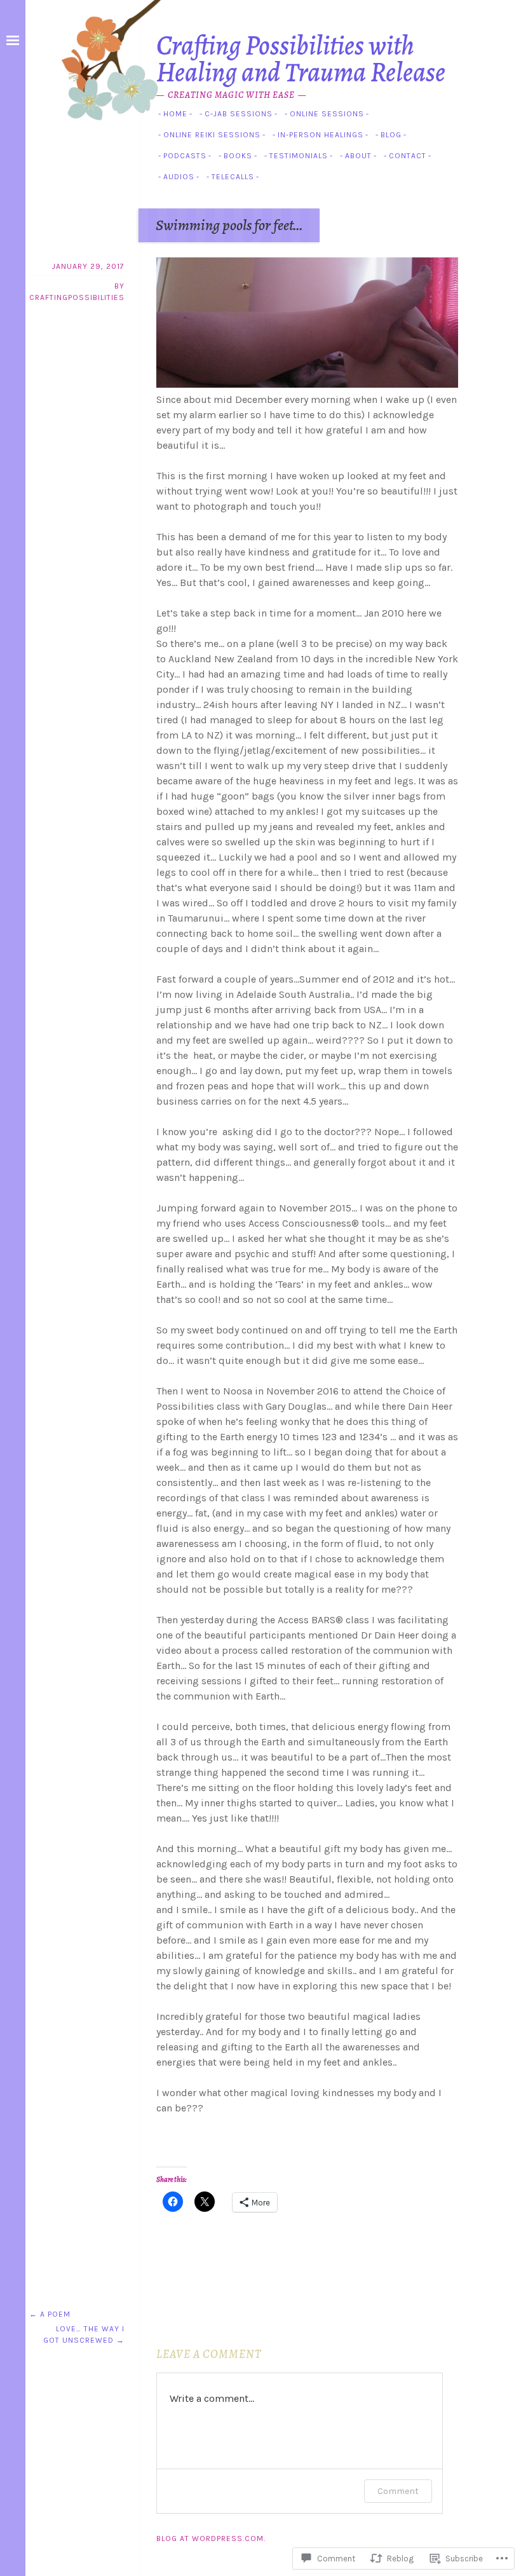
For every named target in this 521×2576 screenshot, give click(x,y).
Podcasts (185, 156)
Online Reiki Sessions (212, 135)
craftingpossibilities (77, 297)
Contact (408, 156)
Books (238, 156)
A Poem (50, 2314)
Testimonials (299, 156)
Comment (398, 2491)
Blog (391, 135)
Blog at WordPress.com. (211, 2539)
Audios (179, 177)
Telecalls (233, 177)
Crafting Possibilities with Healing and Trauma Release (301, 58)
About (358, 156)
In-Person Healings (321, 135)
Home (175, 114)
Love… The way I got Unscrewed (84, 2334)
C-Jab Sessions (239, 114)
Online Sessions (327, 114)
